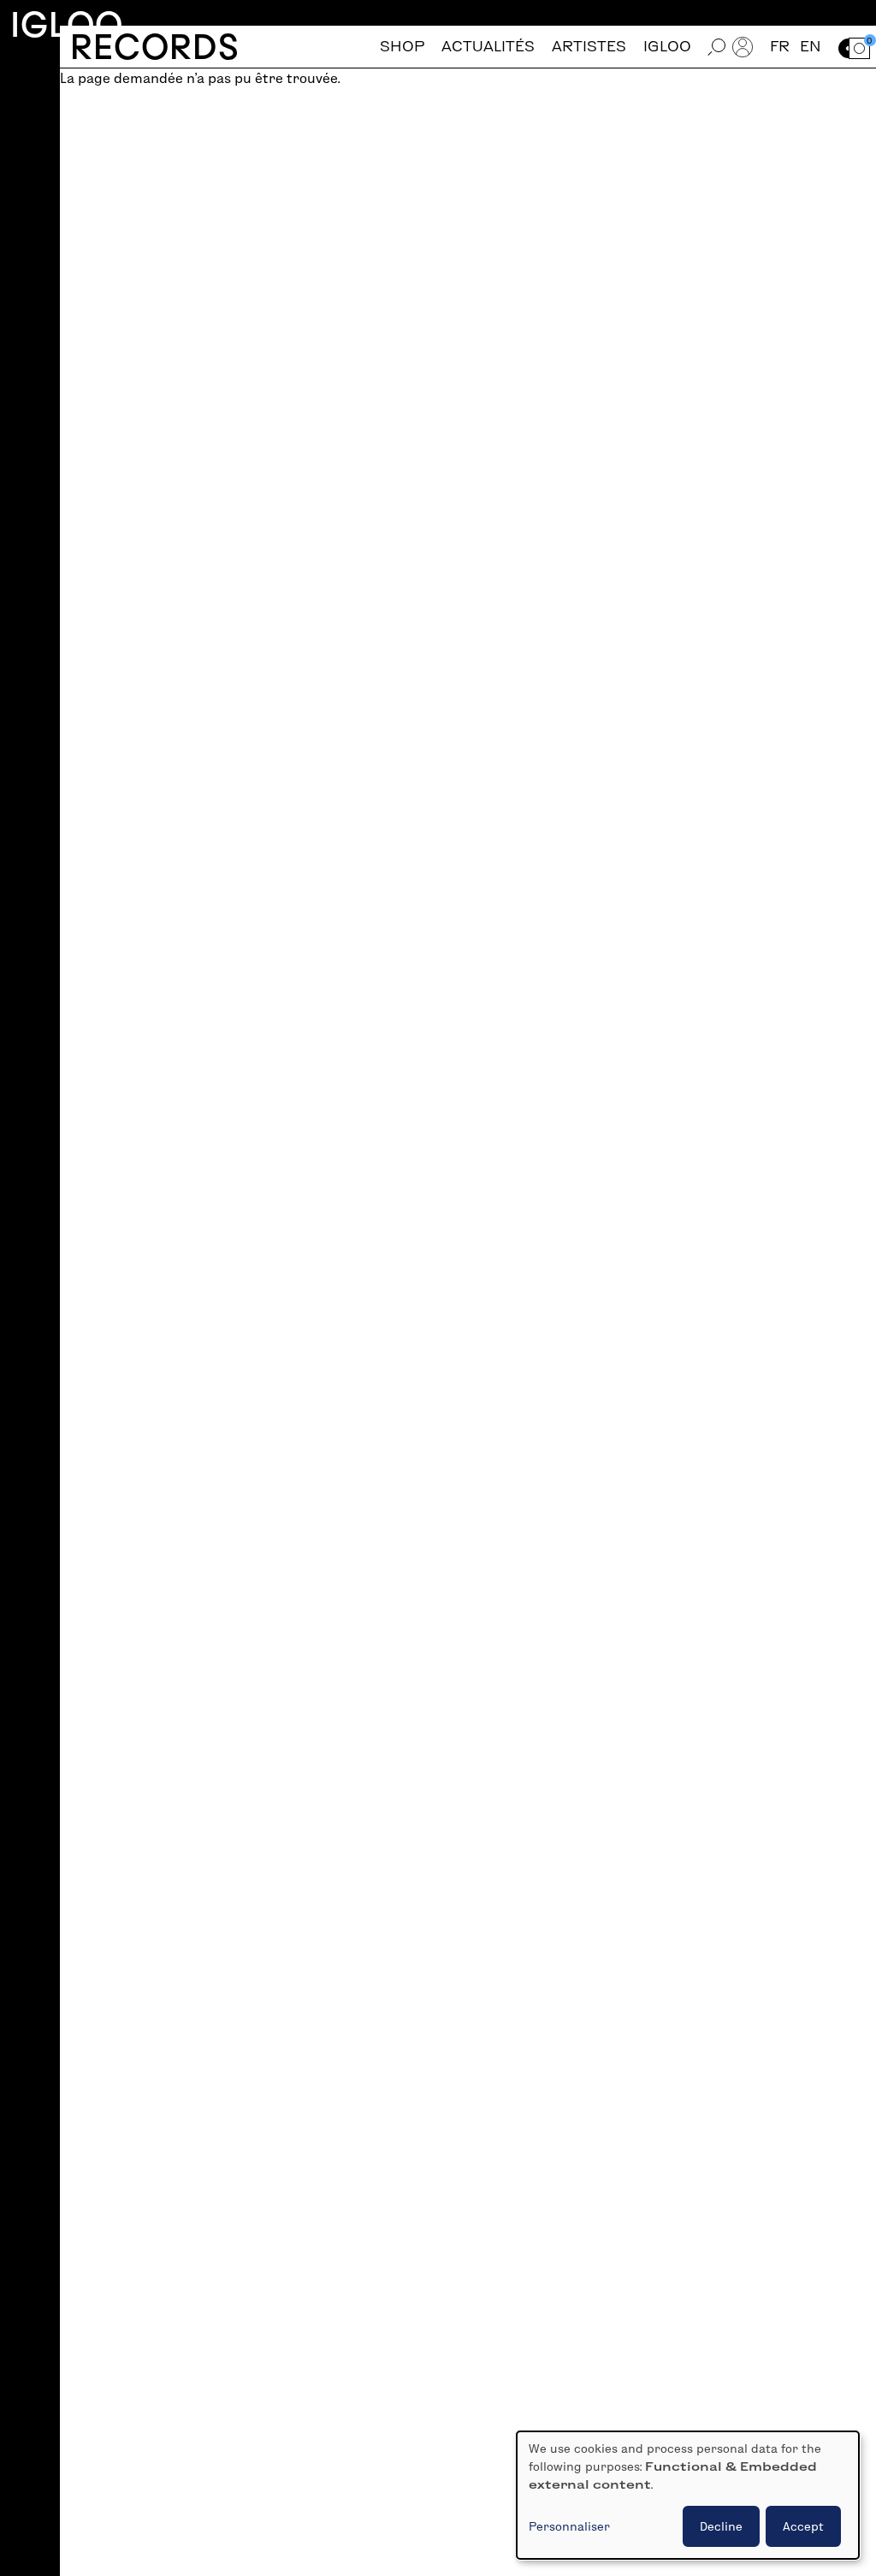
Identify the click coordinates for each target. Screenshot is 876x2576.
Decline (721, 2526)
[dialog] (688, 2495)
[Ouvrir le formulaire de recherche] (717, 47)
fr (780, 47)
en (811, 47)
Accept (803, 2526)
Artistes (589, 47)
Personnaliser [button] (569, 2526)
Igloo (67, 24)
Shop (402, 47)
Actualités (488, 47)
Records (154, 47)
